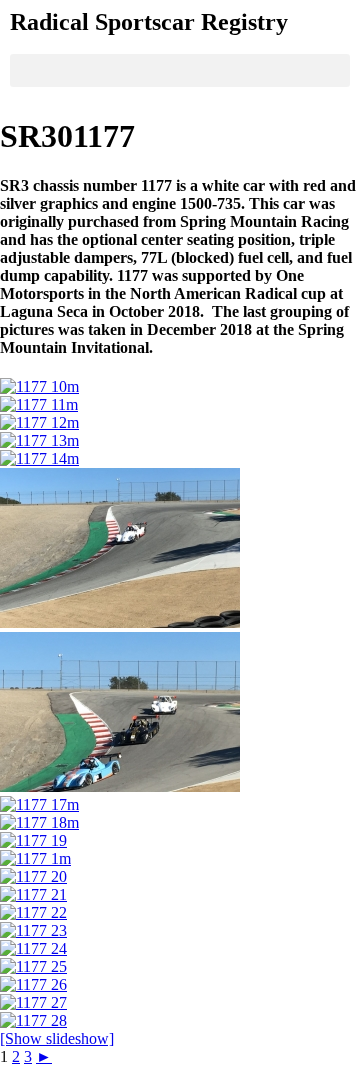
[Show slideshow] (57, 1038)
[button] (180, 70)
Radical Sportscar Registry (149, 22)
